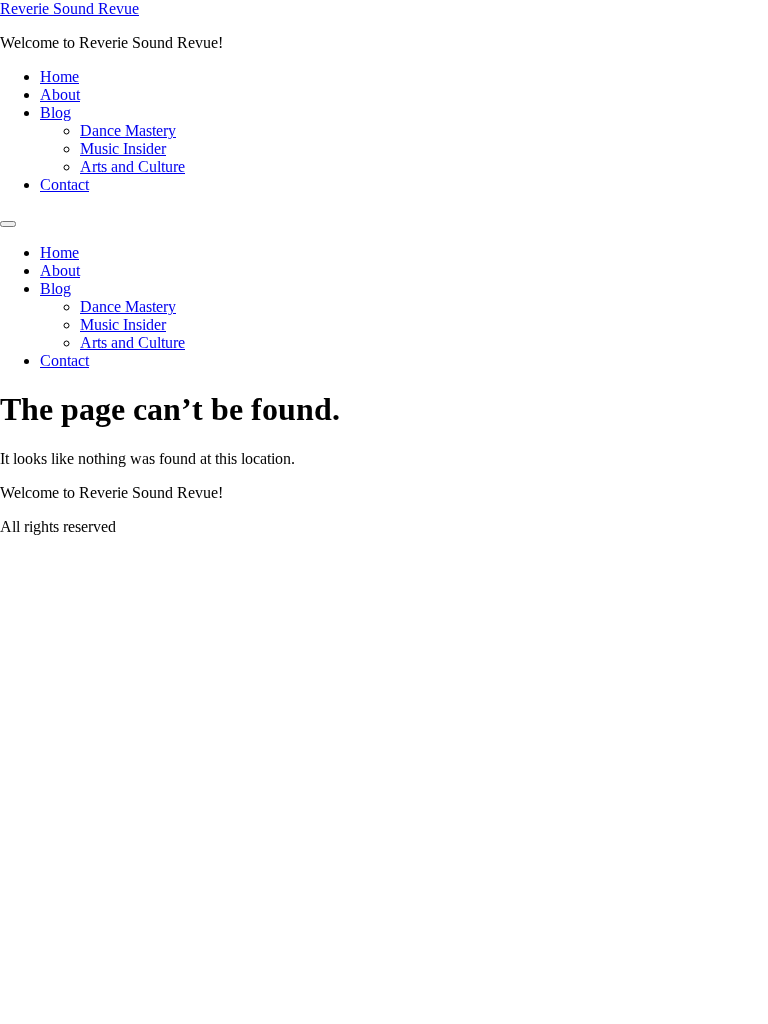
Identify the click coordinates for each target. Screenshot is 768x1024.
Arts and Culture (132, 166)
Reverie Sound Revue (69, 8)
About (60, 94)
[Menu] (8, 224)
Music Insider (123, 148)
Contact (64, 184)
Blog (55, 112)
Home (59, 76)
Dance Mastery (128, 130)
